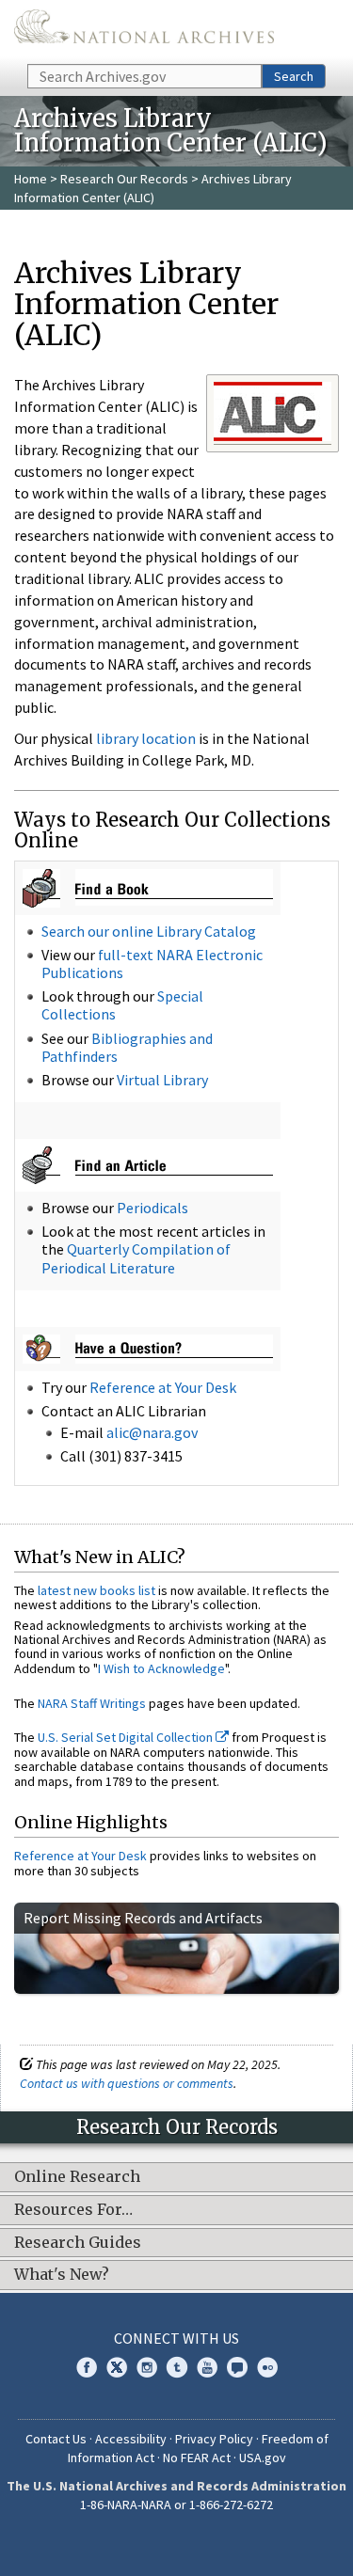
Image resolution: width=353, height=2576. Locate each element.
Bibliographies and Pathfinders (127, 1047)
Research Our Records (124, 179)
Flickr (267, 2367)
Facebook (87, 2367)
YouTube (207, 2367)
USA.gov (263, 2457)
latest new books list (96, 1590)
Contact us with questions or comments (127, 2083)
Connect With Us (176, 2338)
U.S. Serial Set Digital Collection (127, 1737)
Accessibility (131, 2439)
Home (31, 179)
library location (146, 738)
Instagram (147, 2367)
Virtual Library (162, 1080)
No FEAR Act (197, 2457)
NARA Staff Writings (92, 1703)
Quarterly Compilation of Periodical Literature (136, 1258)
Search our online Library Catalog (149, 931)
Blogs (237, 2367)
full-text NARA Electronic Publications (152, 964)
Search (294, 76)
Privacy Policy (214, 2439)
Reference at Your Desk (163, 1387)
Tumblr (177, 2367)
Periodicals (152, 1208)
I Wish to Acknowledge (161, 1668)
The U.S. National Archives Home (144, 31)
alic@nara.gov (152, 1432)
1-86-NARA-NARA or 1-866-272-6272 (176, 2505)
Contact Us (56, 2439)
